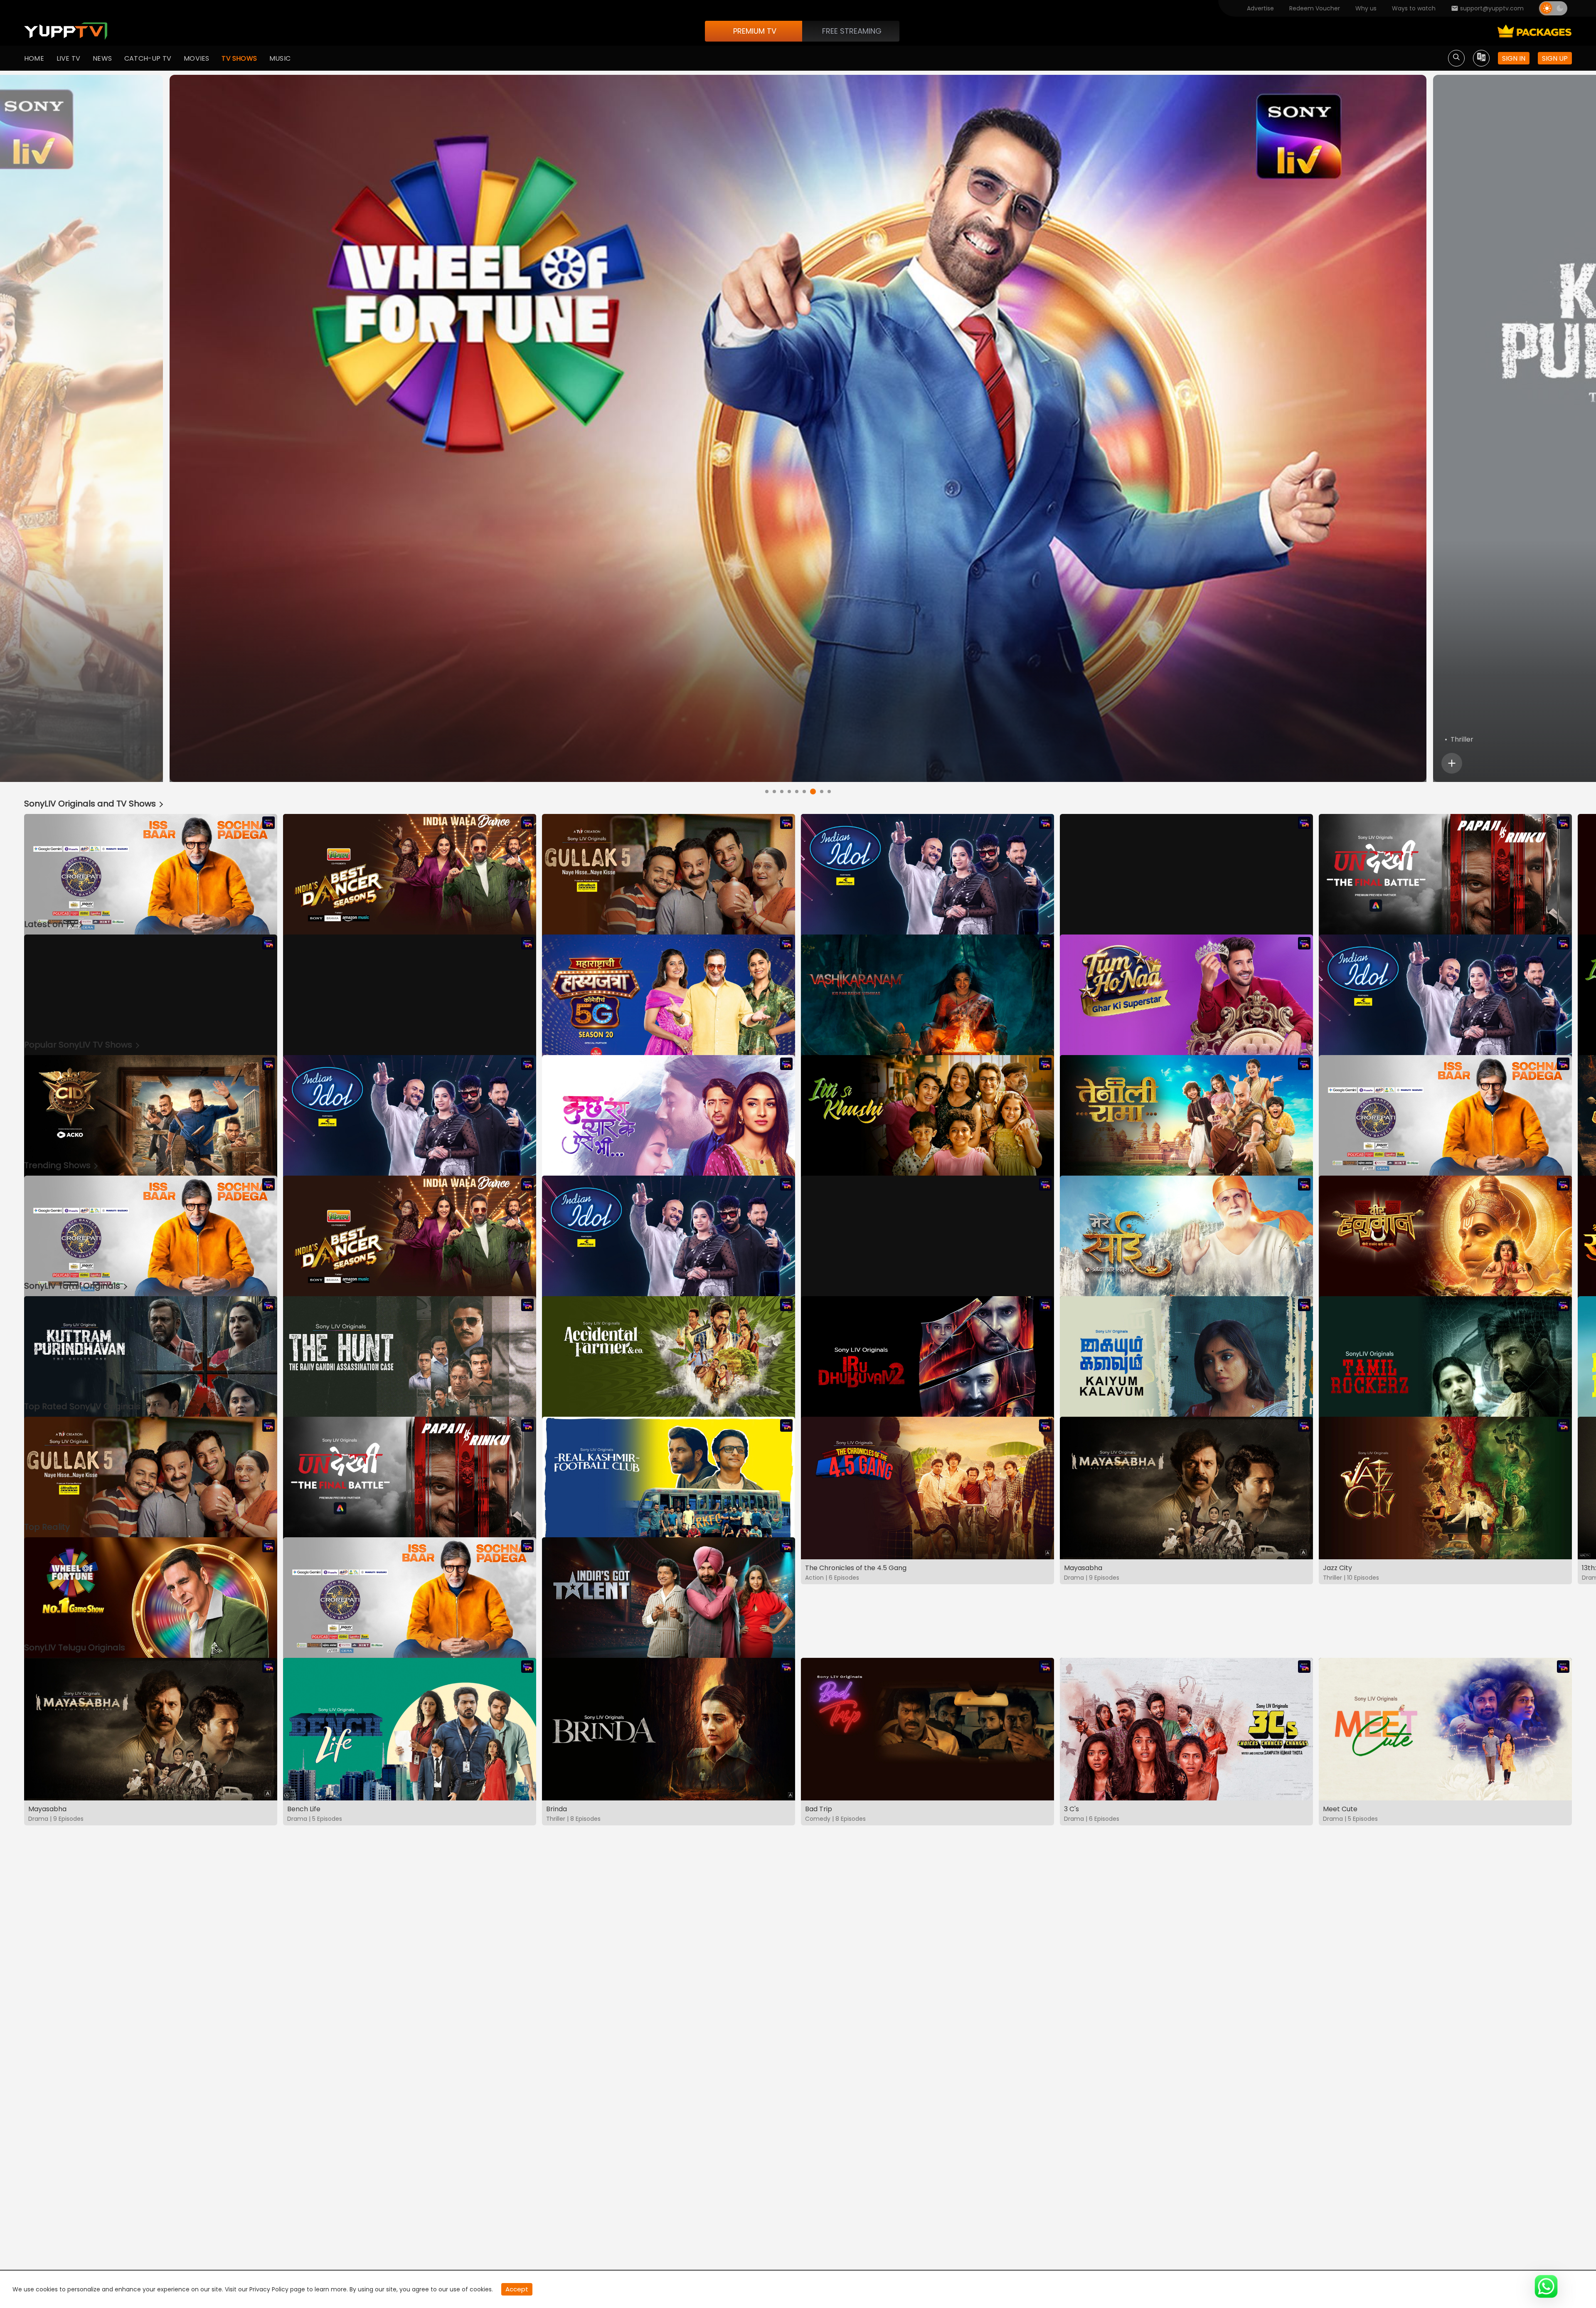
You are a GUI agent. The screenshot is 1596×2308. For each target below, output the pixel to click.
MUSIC (280, 58)
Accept (517, 2289)
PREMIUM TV (755, 31)
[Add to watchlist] (1452, 763)
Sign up (1555, 58)
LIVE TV (68, 58)
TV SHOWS (239, 58)
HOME (34, 58)
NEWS (102, 58)
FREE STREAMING (852, 31)
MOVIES (196, 58)
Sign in (1514, 58)
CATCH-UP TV (148, 58)
